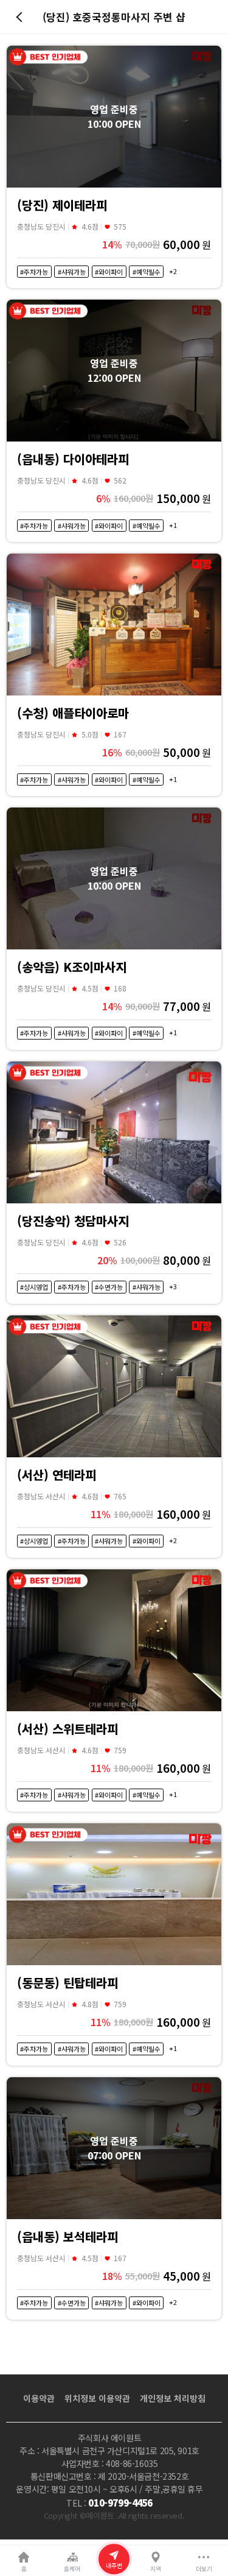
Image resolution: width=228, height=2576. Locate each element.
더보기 (204, 2569)
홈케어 (72, 2569)
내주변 (114, 2566)
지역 (156, 2569)
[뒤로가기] (21, 17)
